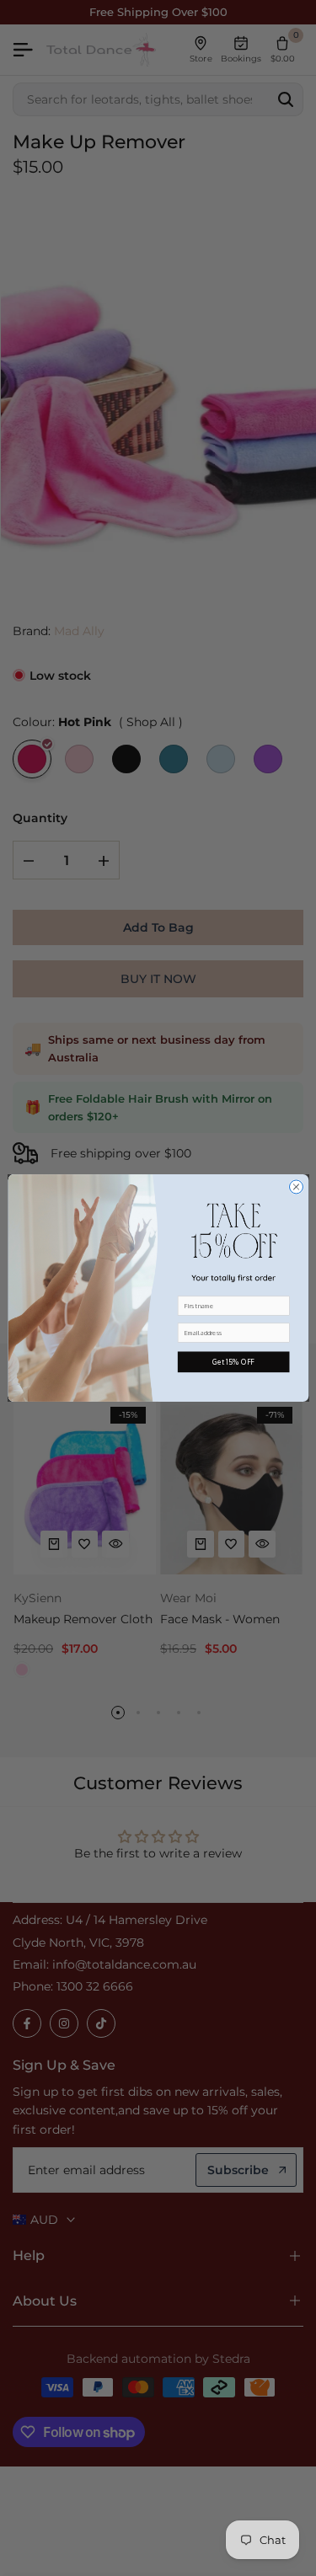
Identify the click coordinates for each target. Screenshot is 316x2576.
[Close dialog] (296, 1187)
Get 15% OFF (233, 1362)
